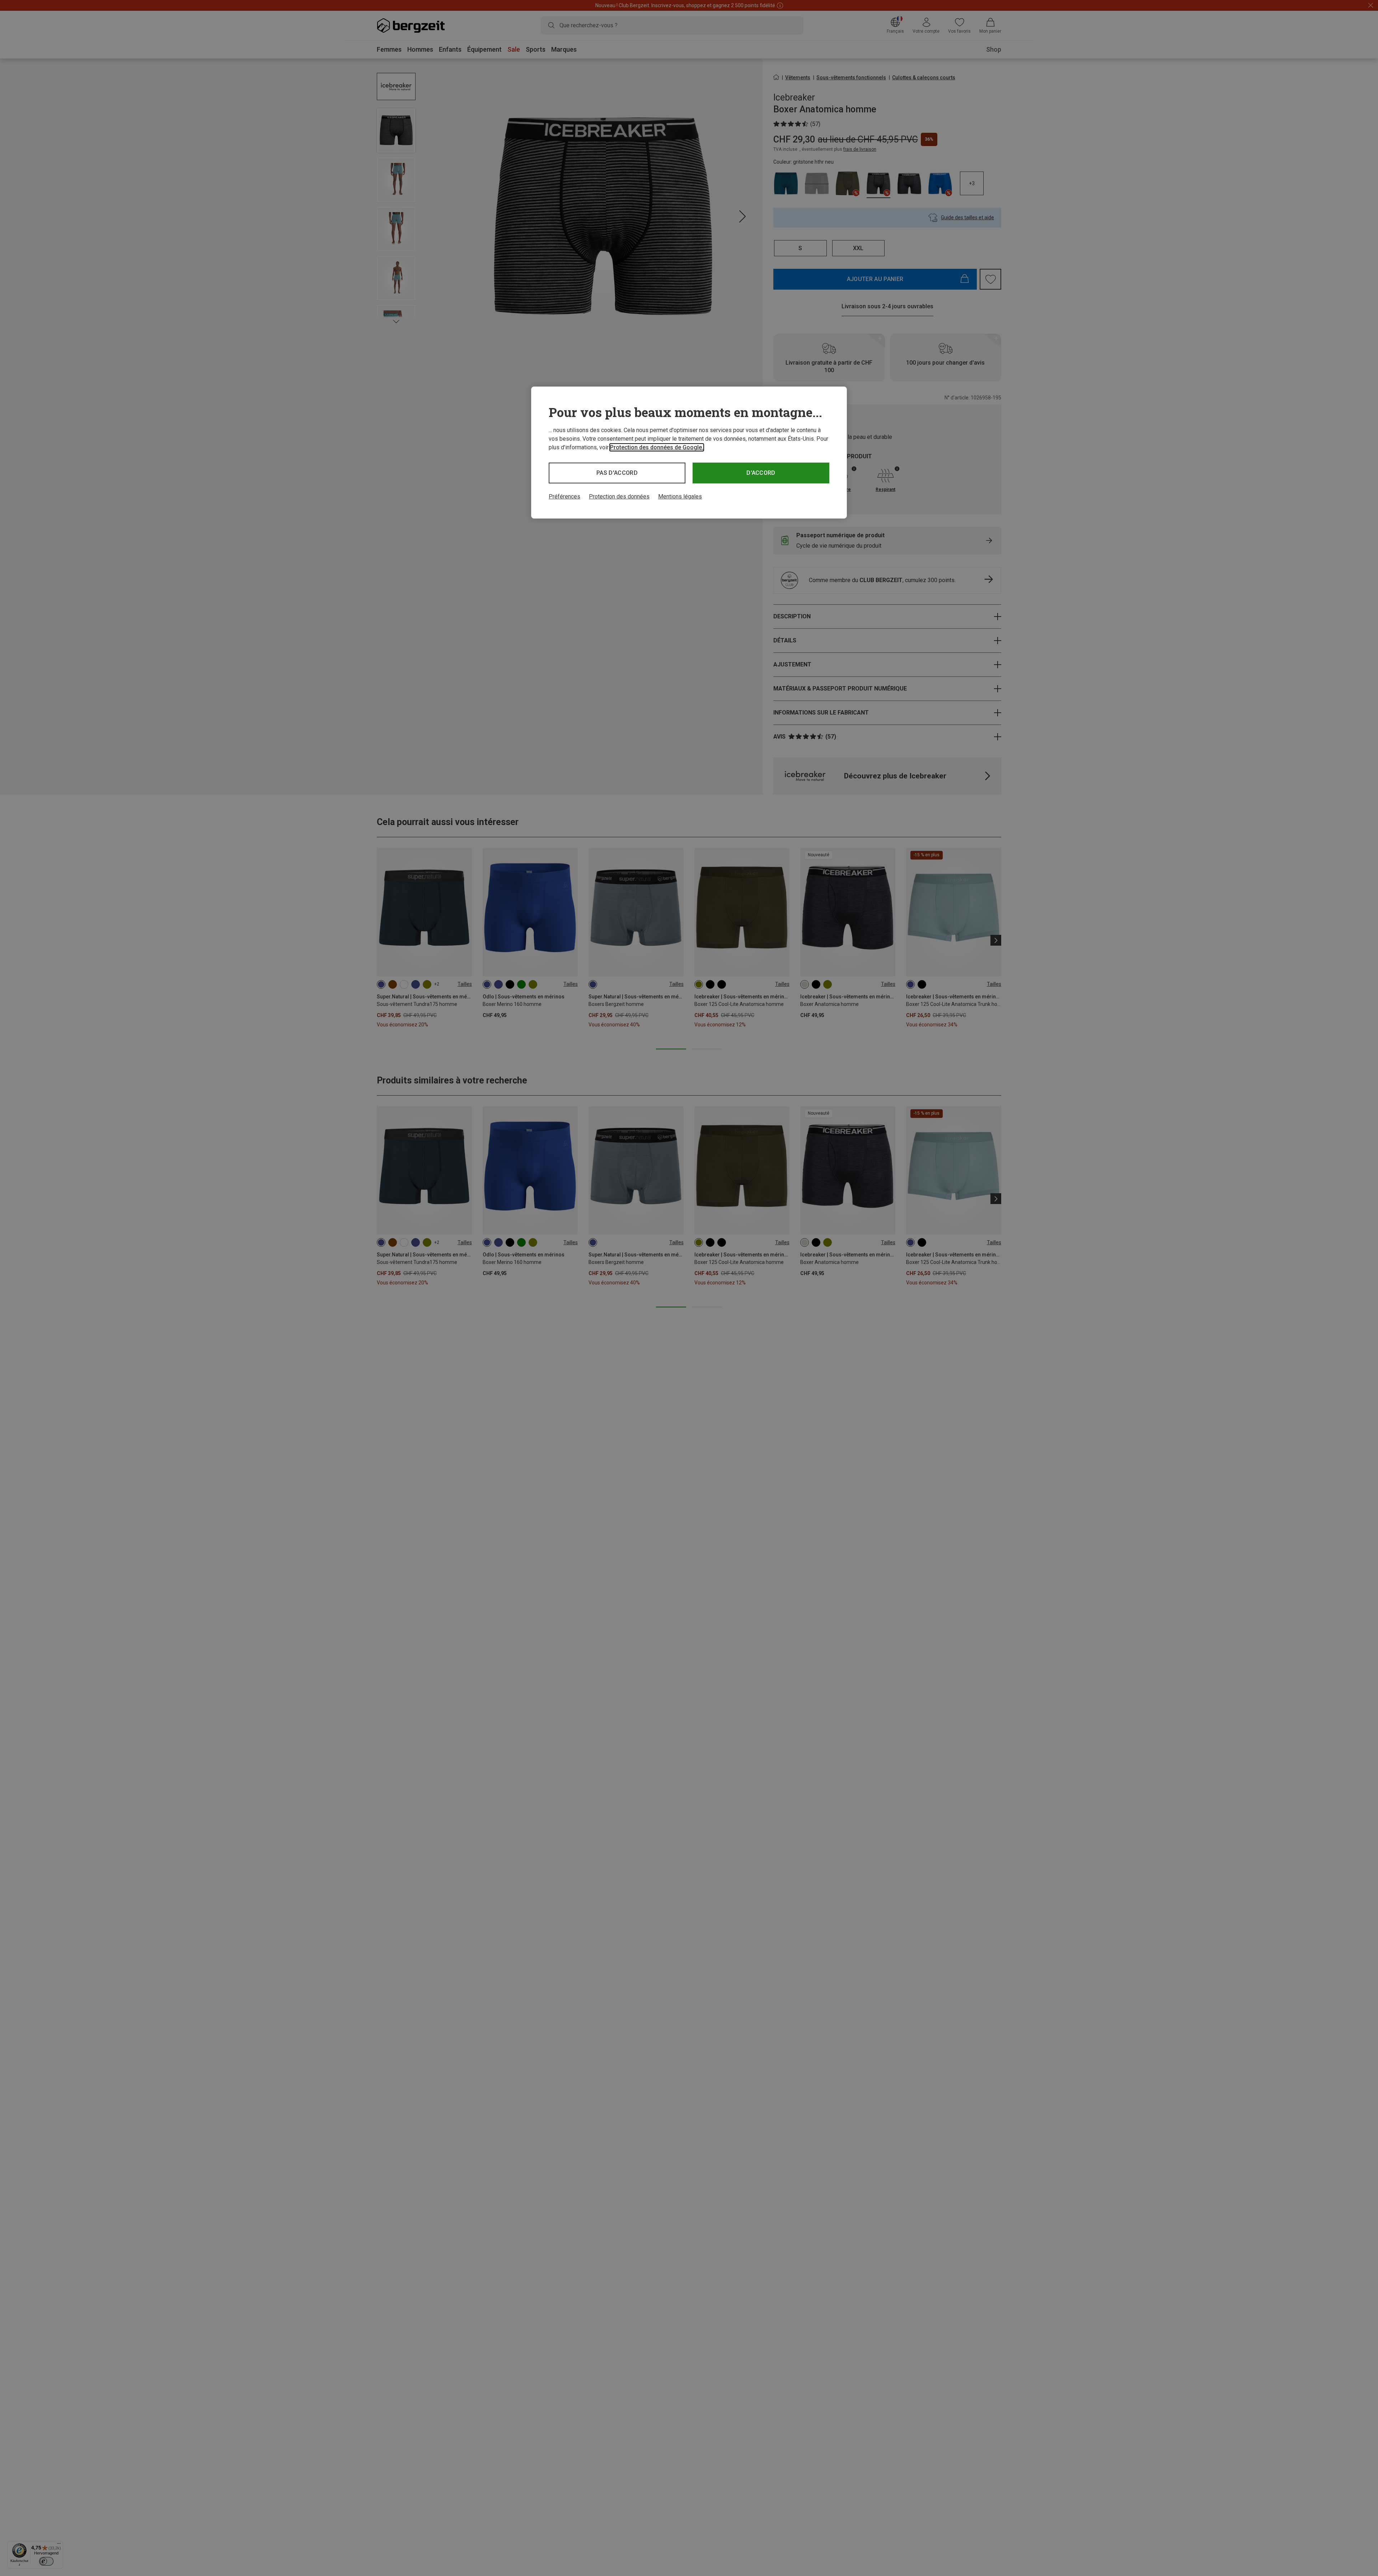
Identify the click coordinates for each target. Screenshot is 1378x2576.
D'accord (761, 473)
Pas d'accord (617, 473)
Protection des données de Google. (657, 447)
